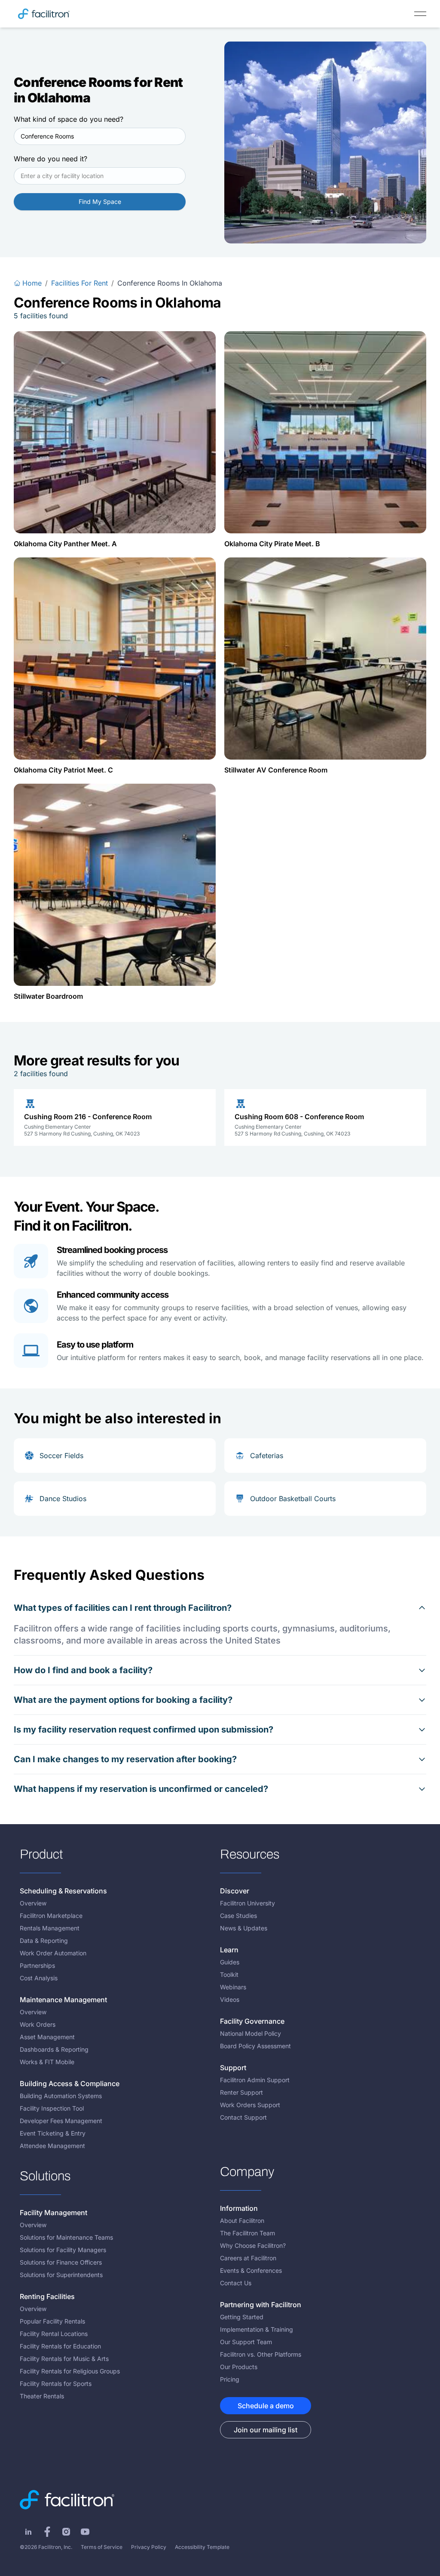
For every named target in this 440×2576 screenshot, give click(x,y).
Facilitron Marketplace (51, 1916)
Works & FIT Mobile (47, 2062)
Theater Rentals (42, 2396)
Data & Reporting (44, 1940)
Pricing (230, 2379)
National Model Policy (251, 2033)
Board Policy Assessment (255, 2046)
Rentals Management (50, 1928)
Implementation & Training (257, 2329)
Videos (230, 1999)
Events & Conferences (251, 2270)
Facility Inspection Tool (52, 2108)
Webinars (233, 1987)
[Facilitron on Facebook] (47, 2532)
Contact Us (236, 2283)
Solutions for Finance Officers (61, 2262)
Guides (230, 1962)
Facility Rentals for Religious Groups (70, 2371)
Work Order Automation (53, 1953)
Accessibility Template (202, 2547)
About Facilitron (242, 2221)
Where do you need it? (50, 159)
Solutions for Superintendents (61, 2275)
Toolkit (229, 1974)
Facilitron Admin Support (255, 2080)
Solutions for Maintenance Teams (66, 2237)
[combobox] (100, 136)
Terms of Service (102, 2547)
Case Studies (238, 1916)
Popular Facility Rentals (52, 2321)
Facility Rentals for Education (60, 2346)
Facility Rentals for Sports (56, 2384)
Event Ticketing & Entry (53, 2133)
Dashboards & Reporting (54, 2049)
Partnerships (37, 1965)
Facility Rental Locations (54, 2334)
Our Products (239, 2367)
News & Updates (244, 1928)
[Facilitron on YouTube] (85, 2532)
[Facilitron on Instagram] (66, 2532)
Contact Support (243, 2117)
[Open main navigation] (420, 14)
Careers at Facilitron (248, 2258)
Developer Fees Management (61, 2121)
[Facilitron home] (44, 14)
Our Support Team (246, 2342)
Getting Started (242, 2317)
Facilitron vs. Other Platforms (261, 2354)
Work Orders (38, 2024)
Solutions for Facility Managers (63, 2250)
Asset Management (47, 2037)
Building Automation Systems (61, 2096)
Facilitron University (247, 1903)
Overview (33, 1903)
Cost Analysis (39, 1978)
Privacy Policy (149, 2547)
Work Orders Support (250, 2105)
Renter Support (241, 2092)
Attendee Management (52, 2146)
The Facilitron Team (247, 2233)
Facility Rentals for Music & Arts (64, 2359)
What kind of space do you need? (69, 119)
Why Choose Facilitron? (253, 2245)
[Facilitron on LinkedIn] (28, 2532)
